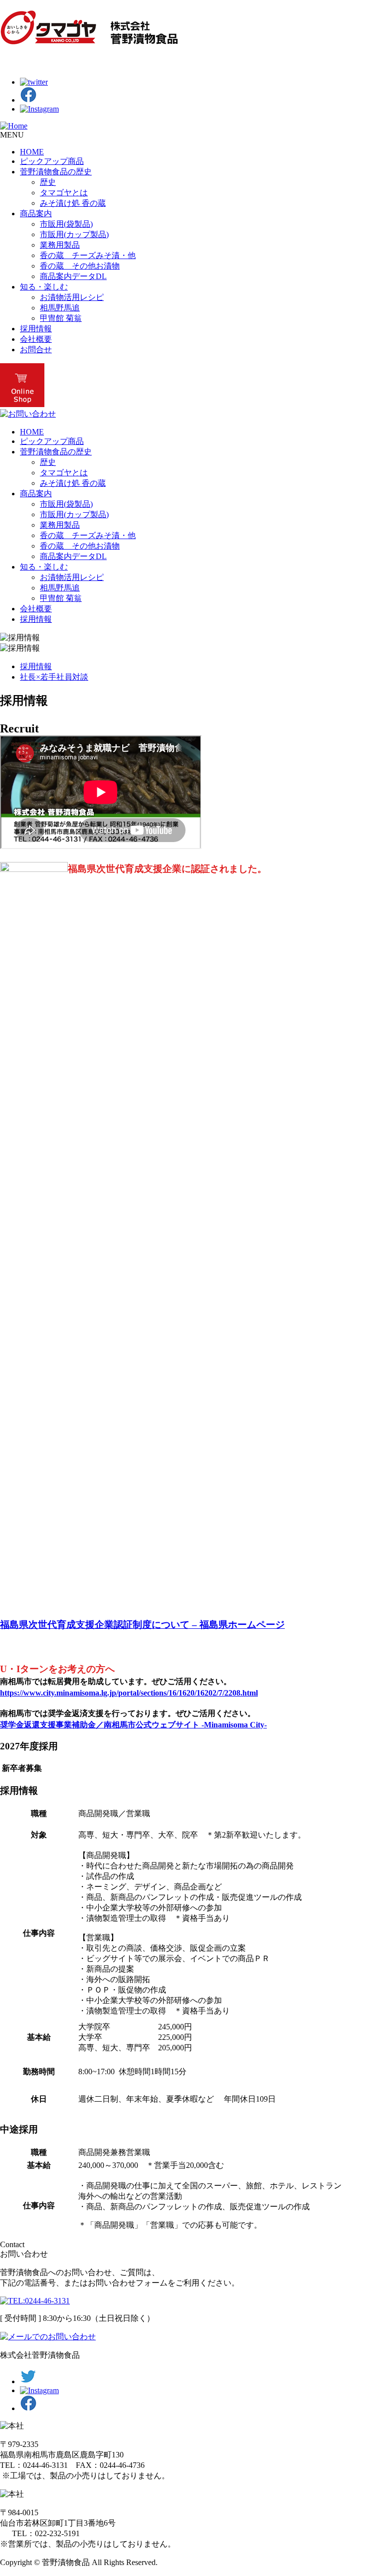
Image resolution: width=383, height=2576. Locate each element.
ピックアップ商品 (52, 161)
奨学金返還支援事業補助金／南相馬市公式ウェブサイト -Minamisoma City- (133, 1725)
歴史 (48, 182)
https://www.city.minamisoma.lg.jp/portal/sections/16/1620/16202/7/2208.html (129, 1693)
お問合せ (36, 350)
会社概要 (36, 339)
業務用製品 (60, 245)
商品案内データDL (73, 276)
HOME (32, 152)
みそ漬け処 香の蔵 (73, 203)
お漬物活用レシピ (72, 297)
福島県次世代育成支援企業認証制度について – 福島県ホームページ (142, 1625)
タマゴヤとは (64, 193)
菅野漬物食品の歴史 (56, 172)
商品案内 (36, 214)
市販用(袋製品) (66, 224)
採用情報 (36, 329)
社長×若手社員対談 (54, 677)
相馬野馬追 (60, 308)
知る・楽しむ (44, 287)
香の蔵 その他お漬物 (80, 266)
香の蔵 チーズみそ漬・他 (88, 255)
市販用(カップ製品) (74, 234)
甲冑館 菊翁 (61, 318)
